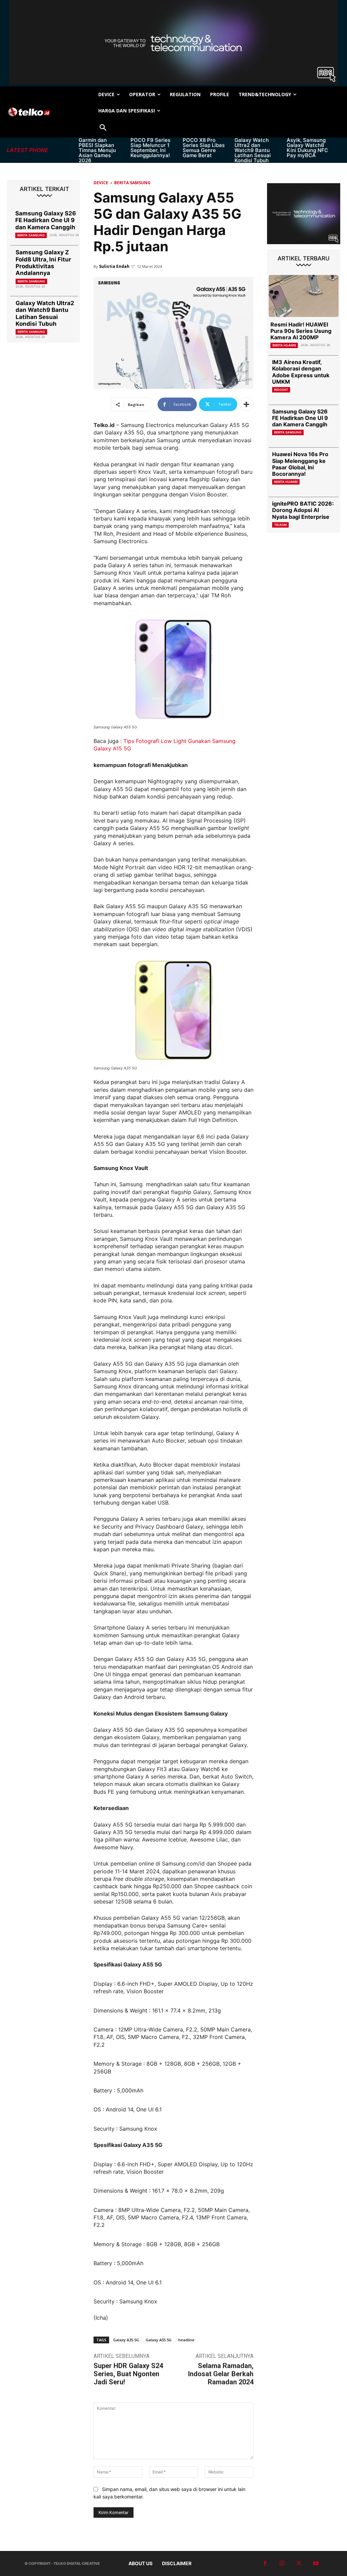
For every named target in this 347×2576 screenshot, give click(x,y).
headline (186, 2340)
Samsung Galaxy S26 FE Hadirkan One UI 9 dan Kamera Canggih (46, 220)
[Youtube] (316, 2563)
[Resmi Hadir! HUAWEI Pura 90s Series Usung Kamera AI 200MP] (304, 296)
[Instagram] (282, 2563)
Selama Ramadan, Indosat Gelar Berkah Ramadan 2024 (221, 2374)
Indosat (281, 390)
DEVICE (101, 183)
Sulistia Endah (114, 266)
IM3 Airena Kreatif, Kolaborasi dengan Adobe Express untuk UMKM (301, 372)
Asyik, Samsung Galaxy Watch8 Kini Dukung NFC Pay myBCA (307, 148)
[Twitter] (299, 2563)
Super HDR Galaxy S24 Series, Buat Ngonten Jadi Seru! (128, 2374)
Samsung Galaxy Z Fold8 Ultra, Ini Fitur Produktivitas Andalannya (43, 263)
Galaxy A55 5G (159, 2340)
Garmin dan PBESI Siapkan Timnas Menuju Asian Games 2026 (97, 150)
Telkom (280, 525)
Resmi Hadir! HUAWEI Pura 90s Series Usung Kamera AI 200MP (301, 331)
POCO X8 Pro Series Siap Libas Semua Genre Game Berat (204, 148)
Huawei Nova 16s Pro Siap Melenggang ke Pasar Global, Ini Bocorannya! (300, 464)
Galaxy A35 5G (126, 2340)
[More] (246, 404)
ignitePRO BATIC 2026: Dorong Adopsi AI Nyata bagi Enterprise (303, 510)
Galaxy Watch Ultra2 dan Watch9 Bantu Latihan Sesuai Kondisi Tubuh (253, 150)
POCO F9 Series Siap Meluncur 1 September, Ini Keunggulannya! (150, 148)
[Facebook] (265, 2563)
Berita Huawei (284, 345)
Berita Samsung (31, 235)
